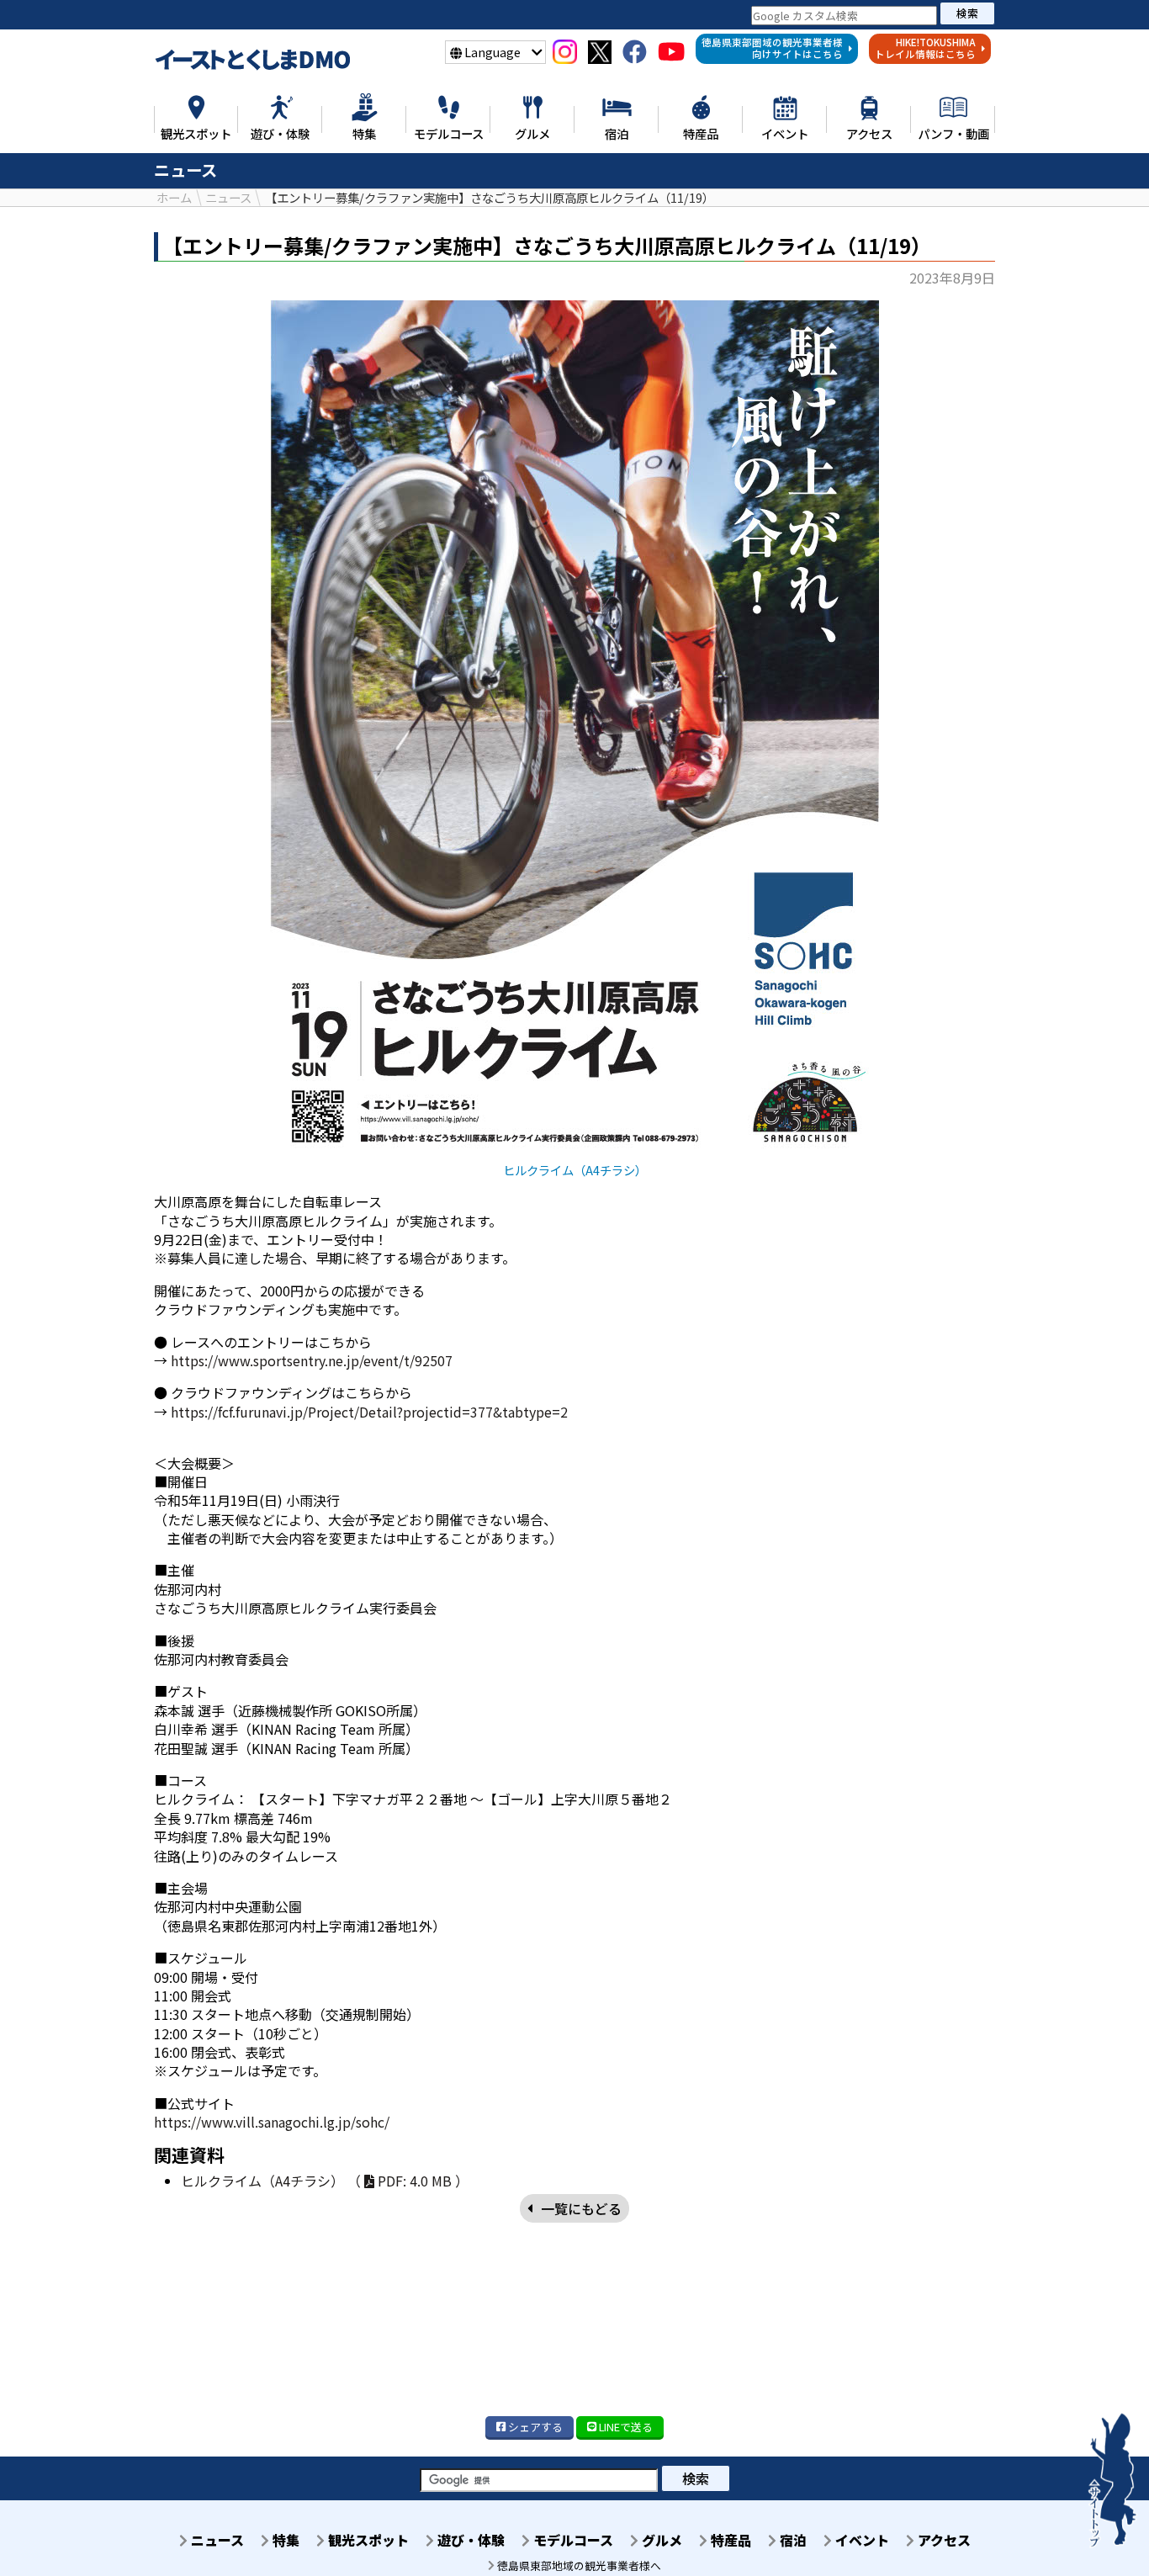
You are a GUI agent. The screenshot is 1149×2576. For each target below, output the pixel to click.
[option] (574, 739)
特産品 (729, 2540)
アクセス (942, 2540)
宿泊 (792, 2540)
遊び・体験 (469, 2540)
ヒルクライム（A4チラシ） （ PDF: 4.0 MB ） (325, 2181)
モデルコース (572, 2540)
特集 (284, 2540)
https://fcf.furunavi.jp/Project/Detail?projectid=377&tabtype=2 (369, 1412)
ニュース (216, 2540)
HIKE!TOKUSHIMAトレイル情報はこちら (925, 48)
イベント (860, 2540)
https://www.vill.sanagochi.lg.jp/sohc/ (272, 2122)
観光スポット (367, 2540)
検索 (967, 13)
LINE (625, 2427)
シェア (534, 2427)
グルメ (660, 2540)
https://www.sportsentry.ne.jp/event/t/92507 (312, 1360)
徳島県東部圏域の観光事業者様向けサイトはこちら (772, 48)
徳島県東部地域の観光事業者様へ (578, 2565)
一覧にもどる (581, 2208)
